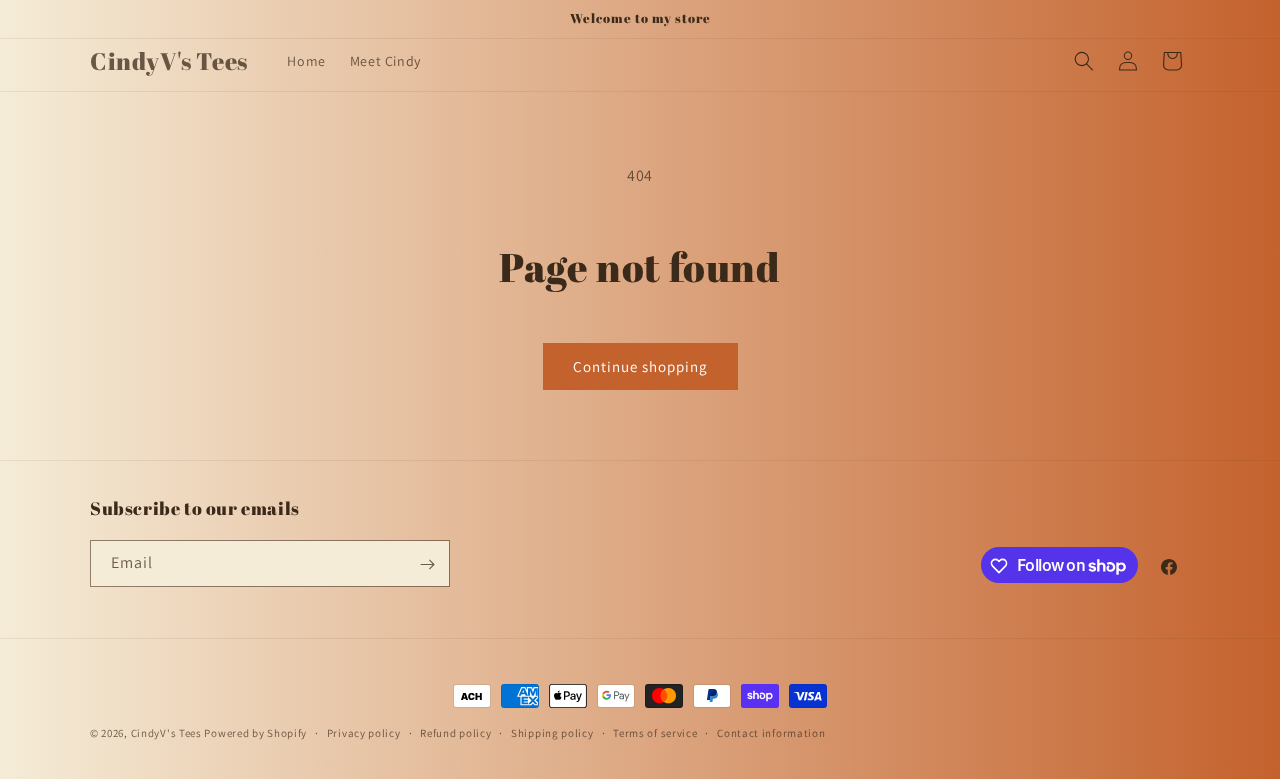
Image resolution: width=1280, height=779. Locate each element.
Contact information (771, 732)
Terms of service (655, 732)
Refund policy (455, 732)
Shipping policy (552, 732)
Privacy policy (364, 732)
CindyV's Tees (166, 733)
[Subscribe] (427, 564)
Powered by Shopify (255, 733)
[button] (1084, 61)
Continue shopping (640, 366)
